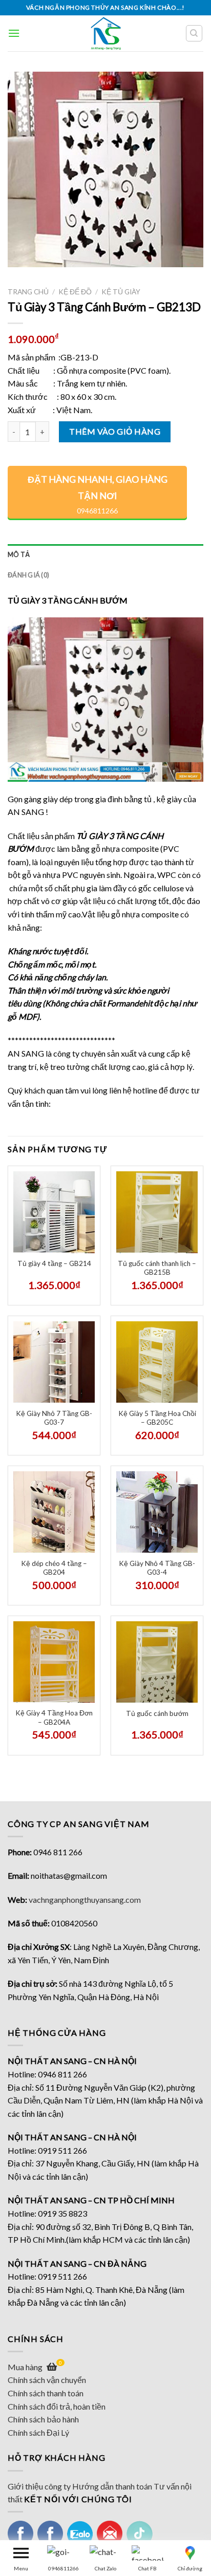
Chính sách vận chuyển (47, 2380)
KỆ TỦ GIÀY (121, 292)
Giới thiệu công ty (39, 2486)
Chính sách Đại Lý (38, 2432)
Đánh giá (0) (28, 575)
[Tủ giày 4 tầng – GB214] (54, 1212)
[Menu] (14, 33)
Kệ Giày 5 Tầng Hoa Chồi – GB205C (157, 1418)
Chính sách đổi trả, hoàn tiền (57, 2406)
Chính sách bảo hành (43, 2419)
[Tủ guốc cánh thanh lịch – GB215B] (157, 1212)
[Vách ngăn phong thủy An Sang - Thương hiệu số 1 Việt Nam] (106, 33)
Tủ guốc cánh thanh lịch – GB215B (157, 1268)
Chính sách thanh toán (46, 2393)
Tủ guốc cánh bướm (157, 1713)
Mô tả (19, 554)
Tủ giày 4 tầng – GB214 (54, 1263)
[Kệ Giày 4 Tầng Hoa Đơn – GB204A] (54, 1662)
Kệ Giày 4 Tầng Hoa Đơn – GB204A (54, 1718)
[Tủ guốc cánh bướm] (157, 1662)
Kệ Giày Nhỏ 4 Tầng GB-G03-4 (157, 1568)
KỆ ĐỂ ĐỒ (75, 292)
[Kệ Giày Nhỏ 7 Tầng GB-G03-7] (54, 1362)
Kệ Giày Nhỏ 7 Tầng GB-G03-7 (54, 1418)
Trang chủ (28, 292)
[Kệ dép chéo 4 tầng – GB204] (54, 1512)
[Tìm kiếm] (194, 33)
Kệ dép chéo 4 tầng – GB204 (54, 1568)
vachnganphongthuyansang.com (85, 1899)
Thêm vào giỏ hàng (115, 431)
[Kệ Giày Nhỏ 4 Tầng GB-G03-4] (157, 1512)
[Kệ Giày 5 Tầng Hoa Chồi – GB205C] (157, 1362)
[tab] (105, 554)
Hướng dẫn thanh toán (112, 2486)
